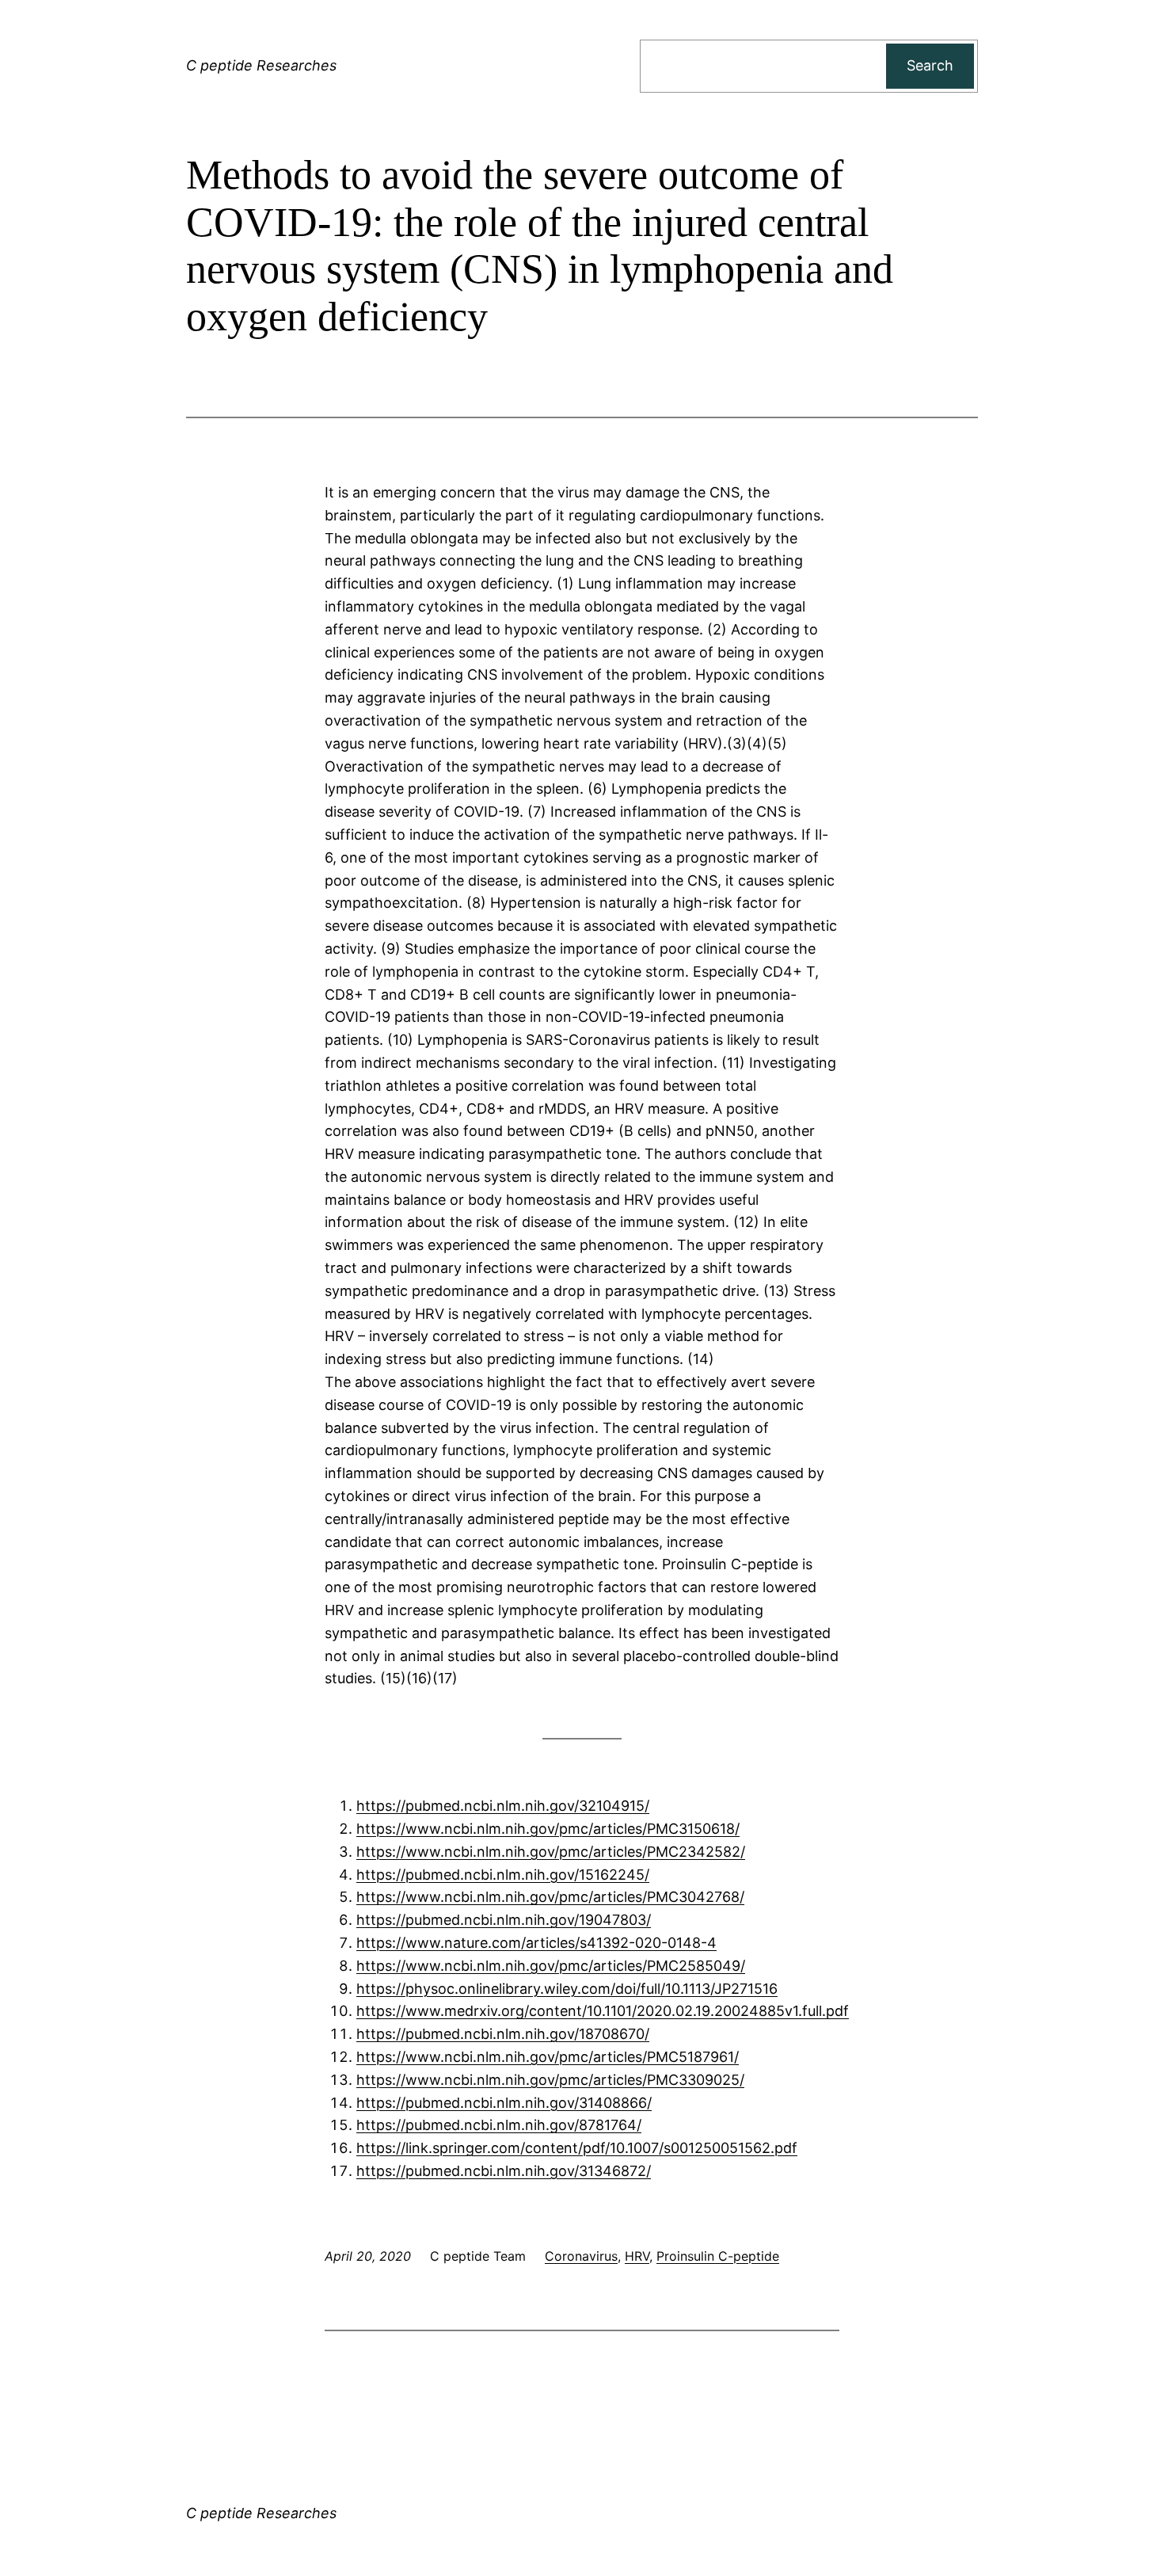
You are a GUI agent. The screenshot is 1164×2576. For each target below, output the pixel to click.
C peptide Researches (261, 65)
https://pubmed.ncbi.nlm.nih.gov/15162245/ (503, 1875)
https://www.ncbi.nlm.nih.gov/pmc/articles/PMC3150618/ (548, 1829)
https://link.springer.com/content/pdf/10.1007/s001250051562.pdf (577, 2148)
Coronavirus (581, 2256)
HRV (637, 2256)
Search (930, 65)
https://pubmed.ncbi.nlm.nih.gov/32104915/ (503, 1806)
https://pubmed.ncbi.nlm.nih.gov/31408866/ (504, 2103)
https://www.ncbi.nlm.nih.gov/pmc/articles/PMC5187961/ (548, 2057)
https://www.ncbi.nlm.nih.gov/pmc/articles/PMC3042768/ (550, 1897)
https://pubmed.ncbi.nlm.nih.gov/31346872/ (504, 2171)
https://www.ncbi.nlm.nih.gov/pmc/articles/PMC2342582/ (551, 1852)
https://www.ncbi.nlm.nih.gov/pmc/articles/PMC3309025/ (550, 2080)
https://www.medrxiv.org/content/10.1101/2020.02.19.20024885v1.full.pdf (603, 2011)
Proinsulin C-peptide (718, 2256)
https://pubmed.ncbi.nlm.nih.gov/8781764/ (499, 2125)
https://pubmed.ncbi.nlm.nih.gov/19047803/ (504, 1920)
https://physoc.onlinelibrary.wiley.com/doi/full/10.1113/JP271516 (567, 1989)
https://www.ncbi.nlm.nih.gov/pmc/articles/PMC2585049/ (551, 1966)
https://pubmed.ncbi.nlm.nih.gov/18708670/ (503, 2034)
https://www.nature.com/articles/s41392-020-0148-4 (536, 1943)
